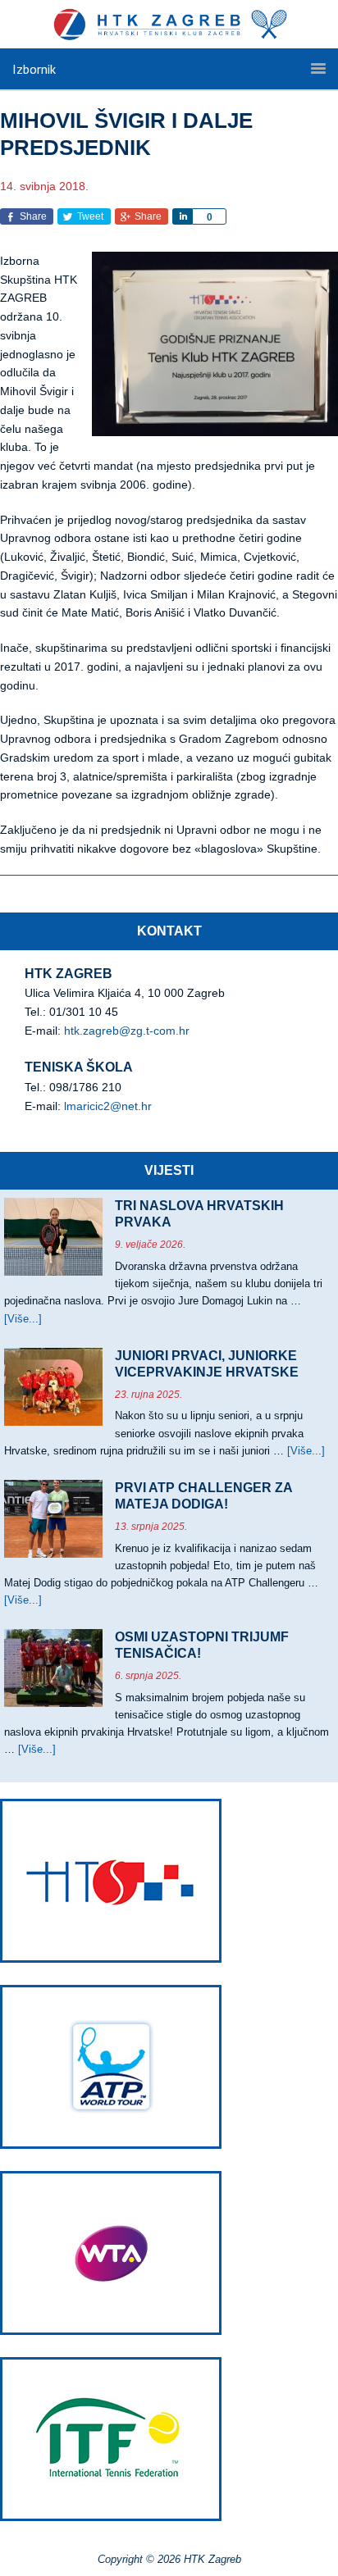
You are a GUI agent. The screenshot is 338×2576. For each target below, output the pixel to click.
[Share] (182, 216)
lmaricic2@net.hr (108, 1106)
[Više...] (23, 1319)
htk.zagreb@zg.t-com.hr (127, 1031)
